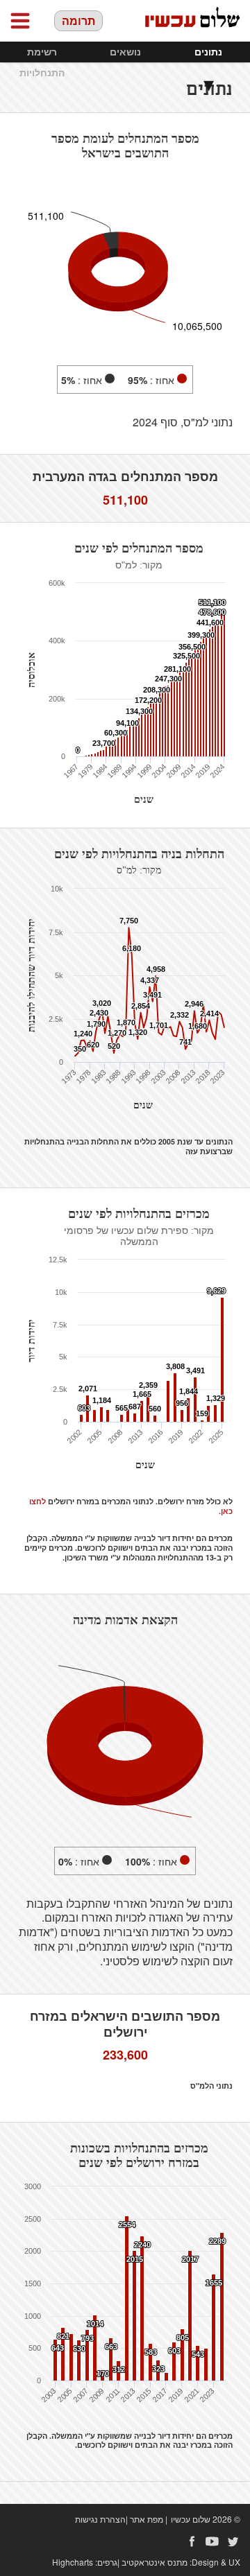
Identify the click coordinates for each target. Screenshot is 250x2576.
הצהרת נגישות (100, 2519)
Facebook (192, 2541)
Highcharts (73, 2562)
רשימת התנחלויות (42, 62)
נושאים (125, 52)
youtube (212, 2541)
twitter (233, 2541)
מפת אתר (147, 2519)
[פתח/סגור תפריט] (20, 21)
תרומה (78, 20)
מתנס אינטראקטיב (155, 2562)
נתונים (208, 52)
